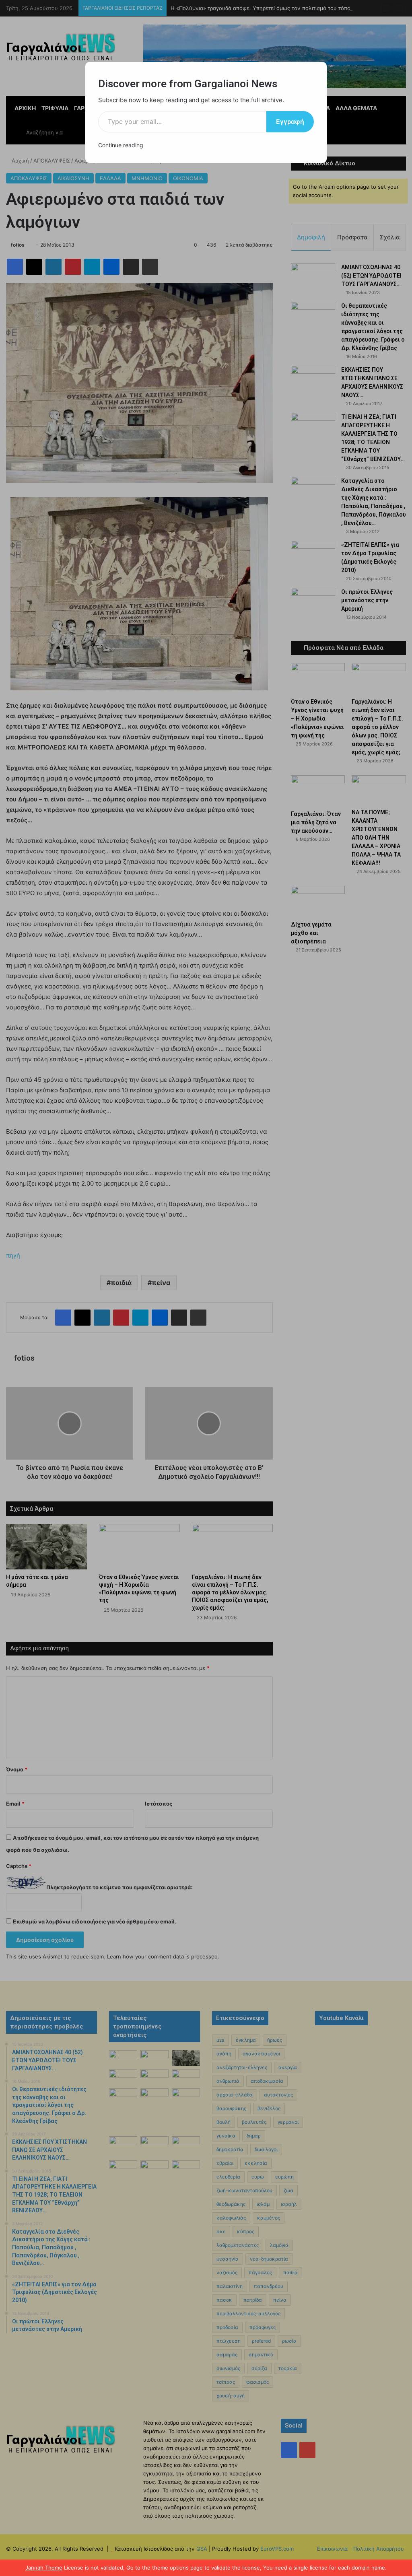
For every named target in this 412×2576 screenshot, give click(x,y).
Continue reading (121, 145)
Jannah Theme (44, 2568)
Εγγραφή (290, 121)
